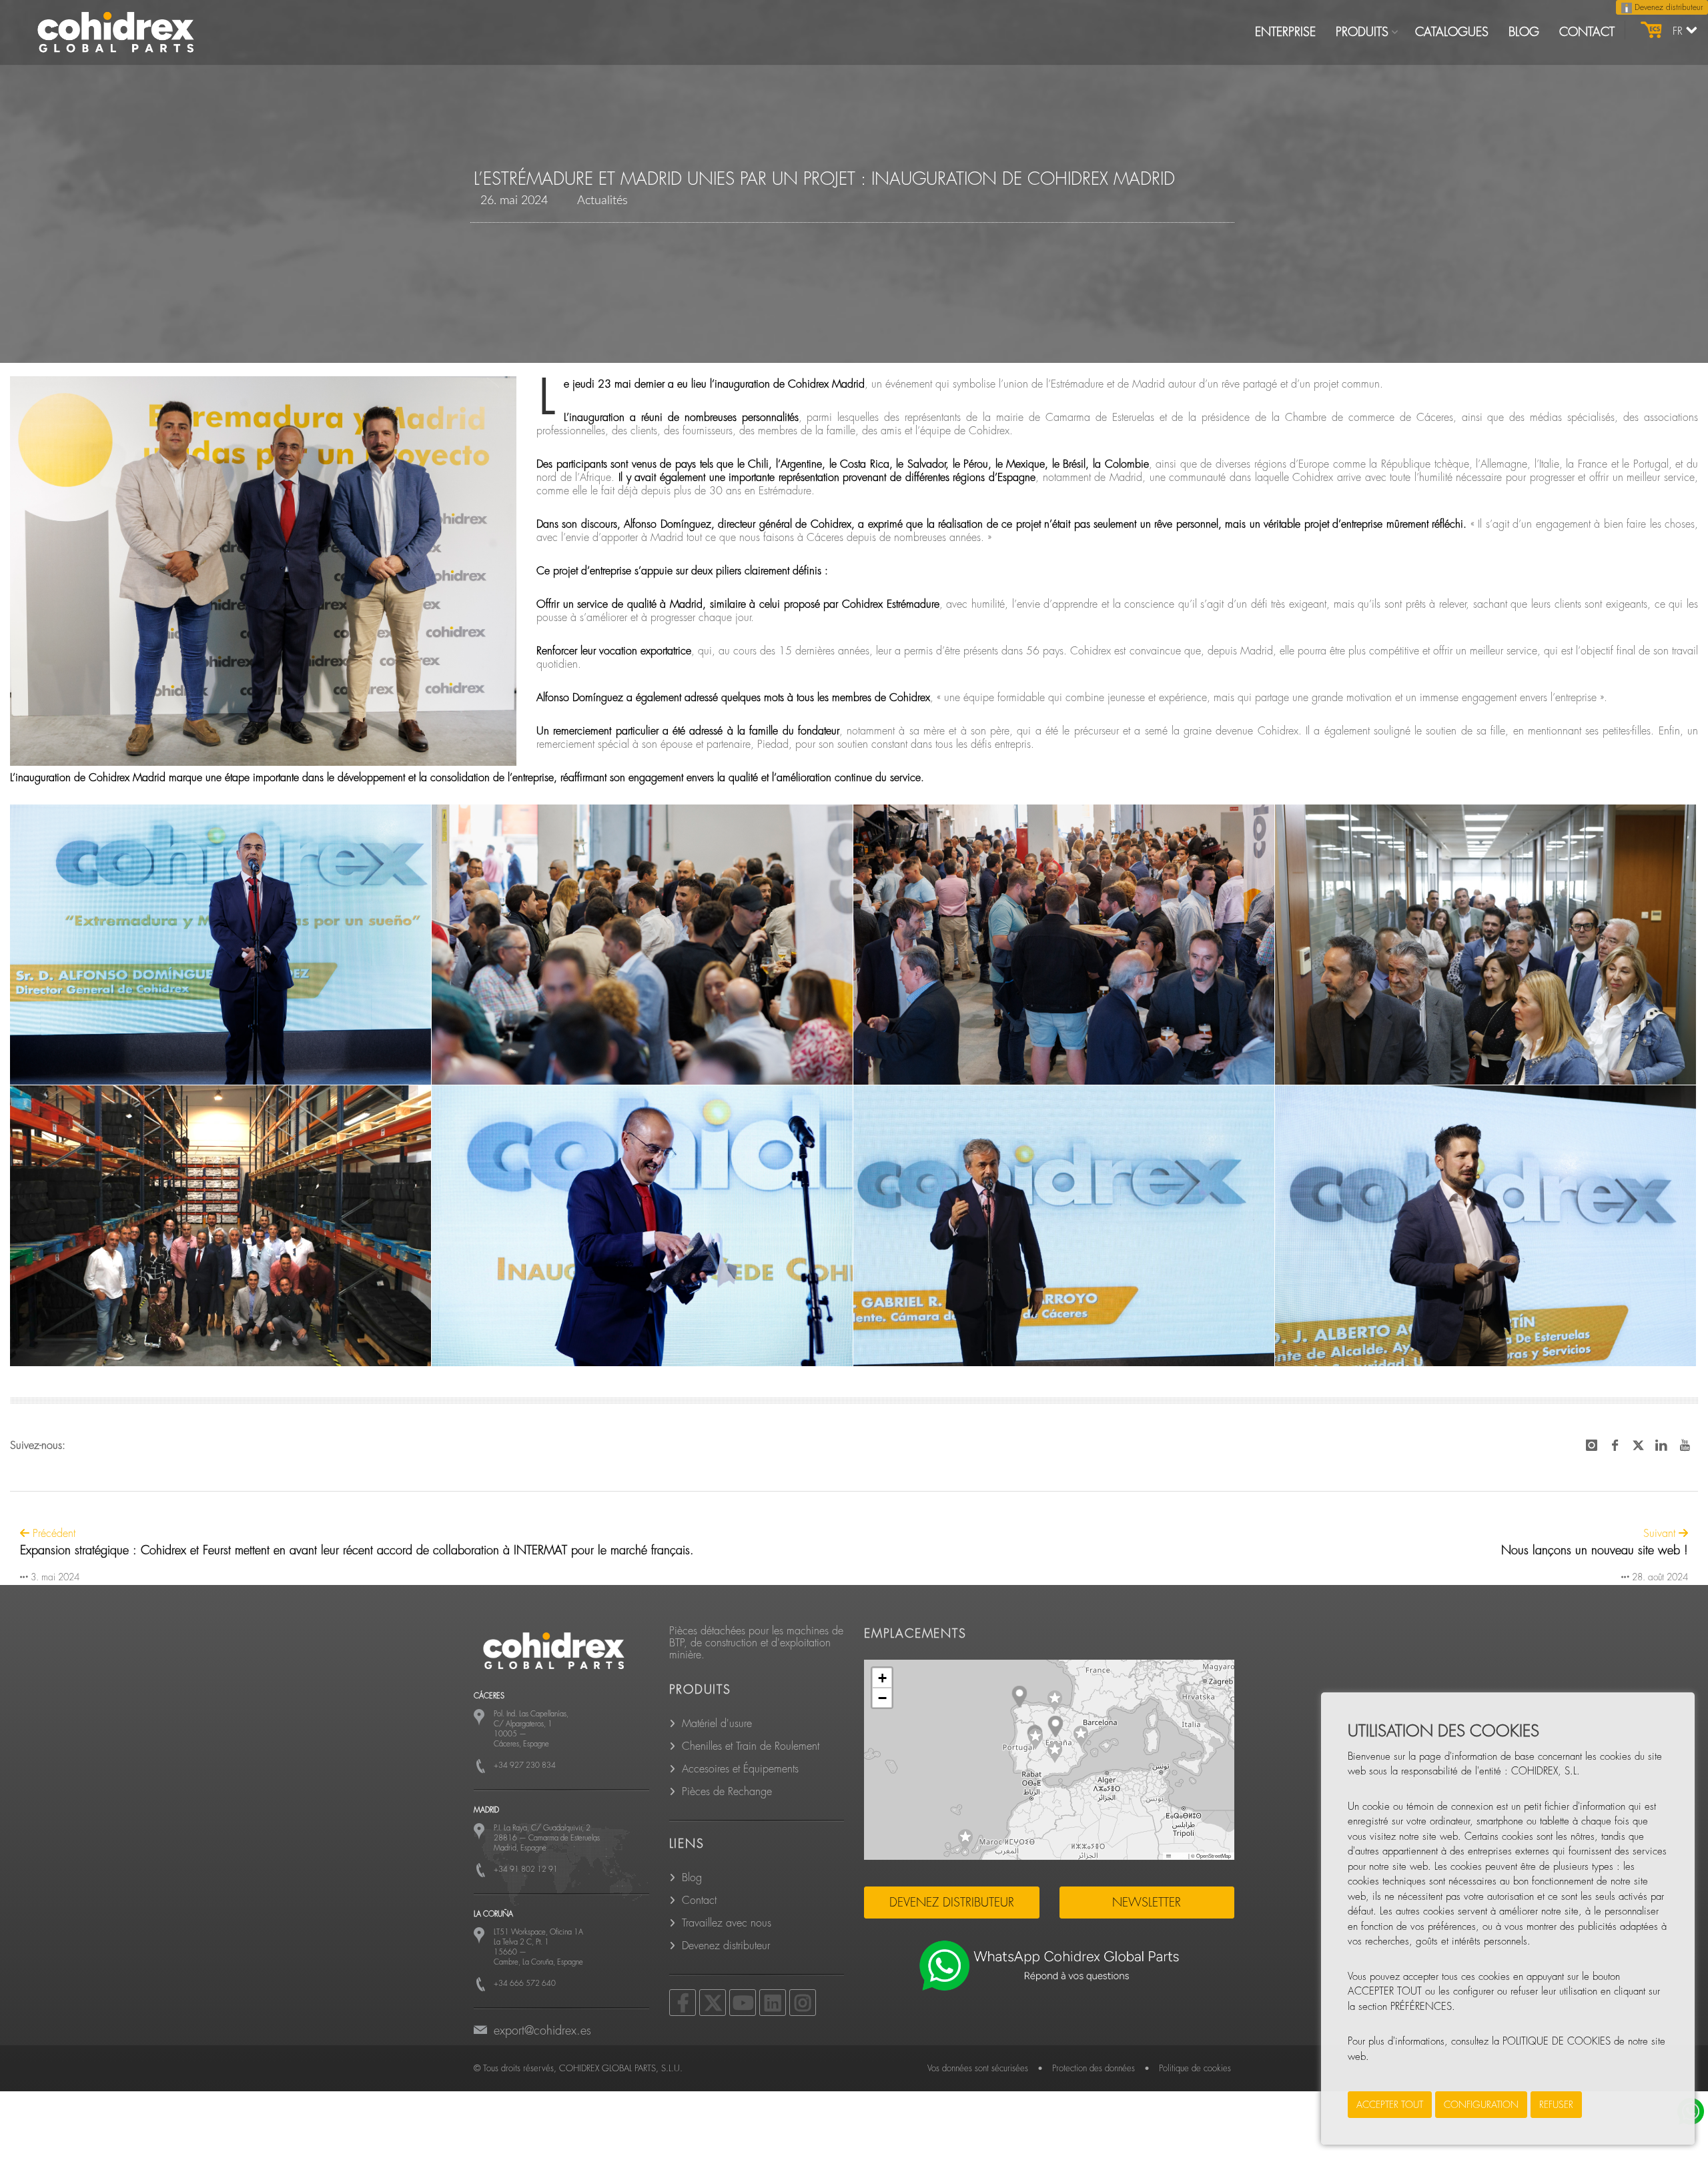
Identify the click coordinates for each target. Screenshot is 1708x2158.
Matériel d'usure (717, 1724)
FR (1679, 31)
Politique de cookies (1195, 2068)
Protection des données (1094, 2068)
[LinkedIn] (773, 2003)
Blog (692, 1878)
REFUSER (1556, 2105)
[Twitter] (713, 2003)
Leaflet (1179, 1855)
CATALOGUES (1452, 32)
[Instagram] (803, 2003)
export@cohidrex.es (542, 2031)
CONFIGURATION (1481, 2105)
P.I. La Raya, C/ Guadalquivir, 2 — (547, 1838)
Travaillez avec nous (727, 1923)
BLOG (1524, 32)
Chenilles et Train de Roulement (751, 1746)
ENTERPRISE (1285, 32)
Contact (699, 1901)
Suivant (1661, 1534)
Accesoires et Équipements (740, 1769)
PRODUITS (1362, 32)
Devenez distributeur (1667, 7)
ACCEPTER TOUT (1390, 2105)
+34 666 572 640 (525, 1984)
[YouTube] (743, 2003)
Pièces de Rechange (727, 1792)
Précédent (52, 1534)
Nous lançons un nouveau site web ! (1595, 1550)
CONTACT (1587, 32)
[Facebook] (683, 2003)
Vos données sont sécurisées (978, 2068)
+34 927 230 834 (525, 1765)
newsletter (1147, 1903)
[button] (1055, 1701)
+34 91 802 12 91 (526, 1869)
